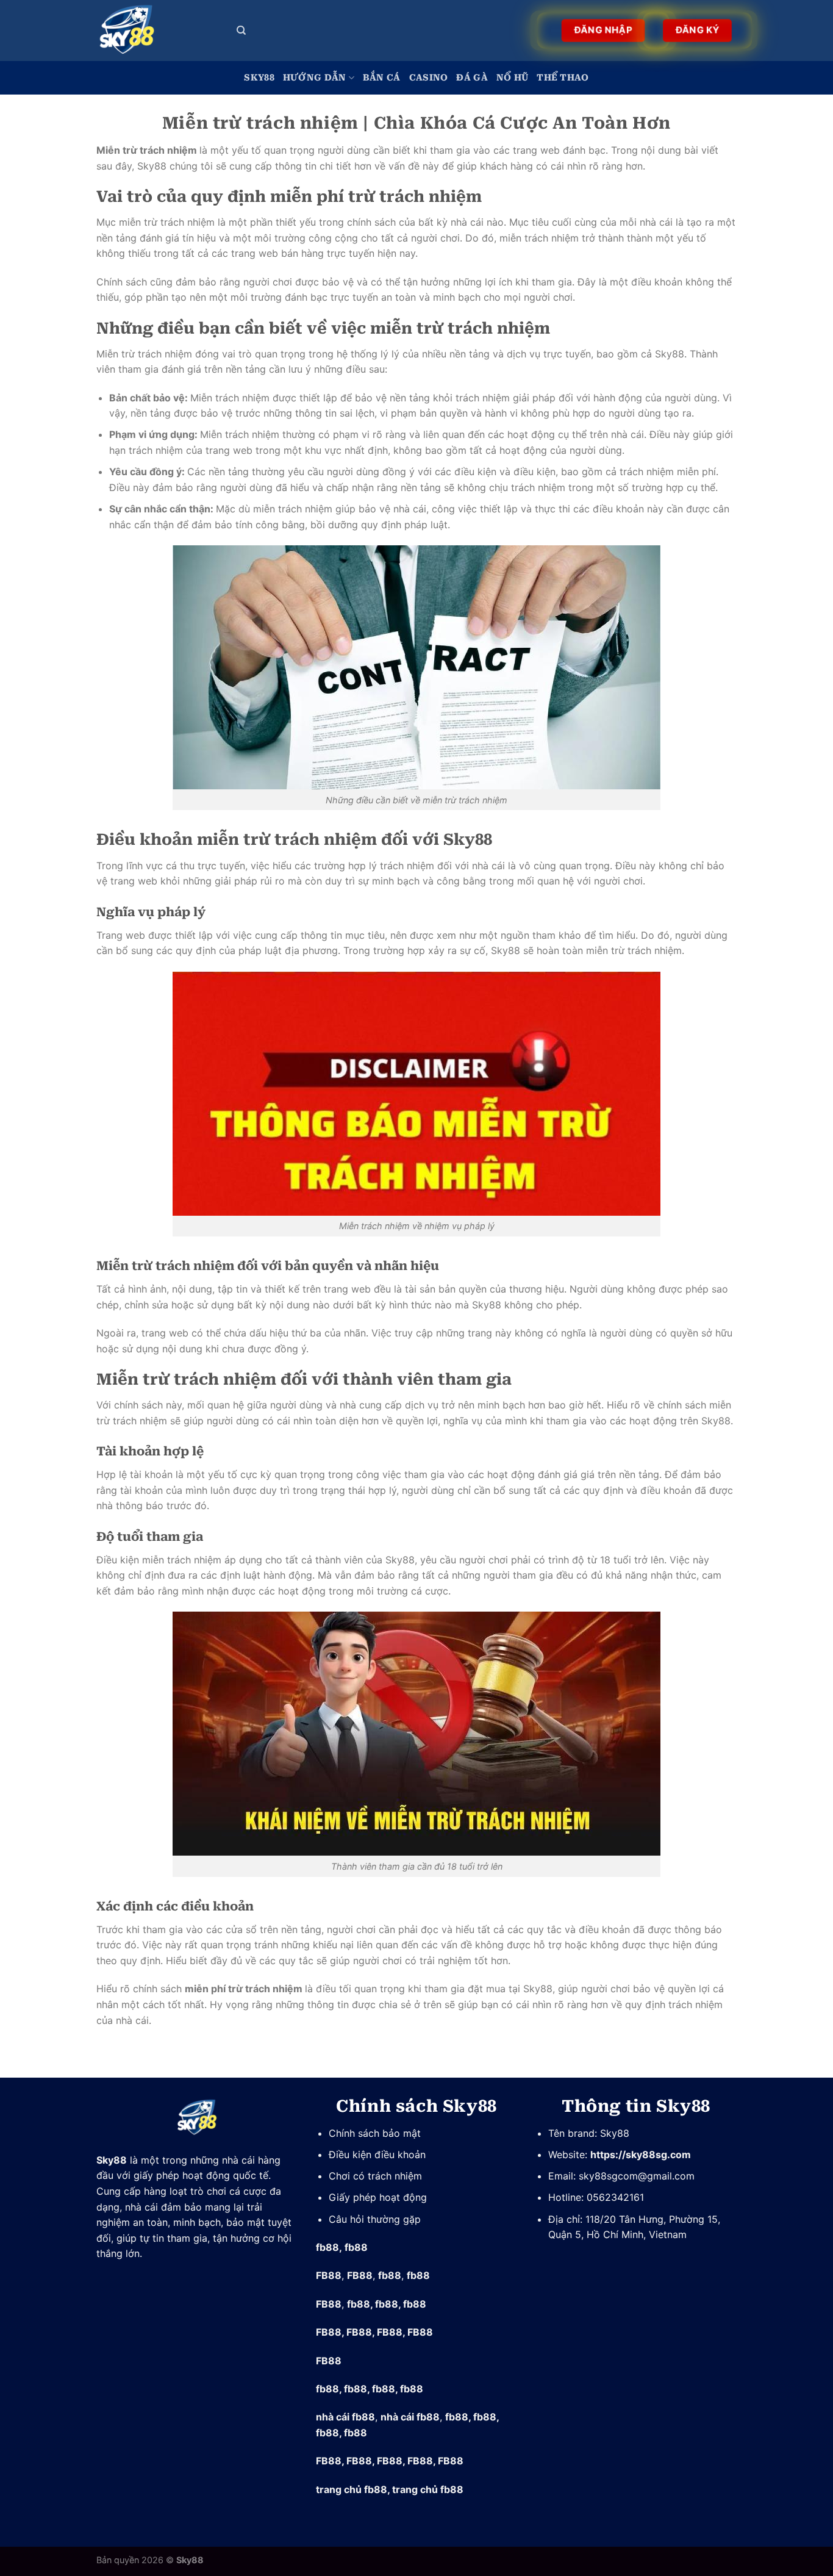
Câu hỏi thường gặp (375, 2219)
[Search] (241, 30)
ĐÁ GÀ (472, 78)
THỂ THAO (563, 78)
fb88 (327, 2247)
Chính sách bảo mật (375, 2133)
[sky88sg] (157, 30)
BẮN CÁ (382, 78)
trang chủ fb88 (352, 2489)
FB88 (329, 2275)
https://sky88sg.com (641, 2154)
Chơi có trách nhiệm (377, 2176)
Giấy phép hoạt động (378, 2197)
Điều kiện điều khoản (377, 2154)
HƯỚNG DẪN (315, 78)
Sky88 (259, 78)
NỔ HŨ (512, 78)
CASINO (429, 78)
